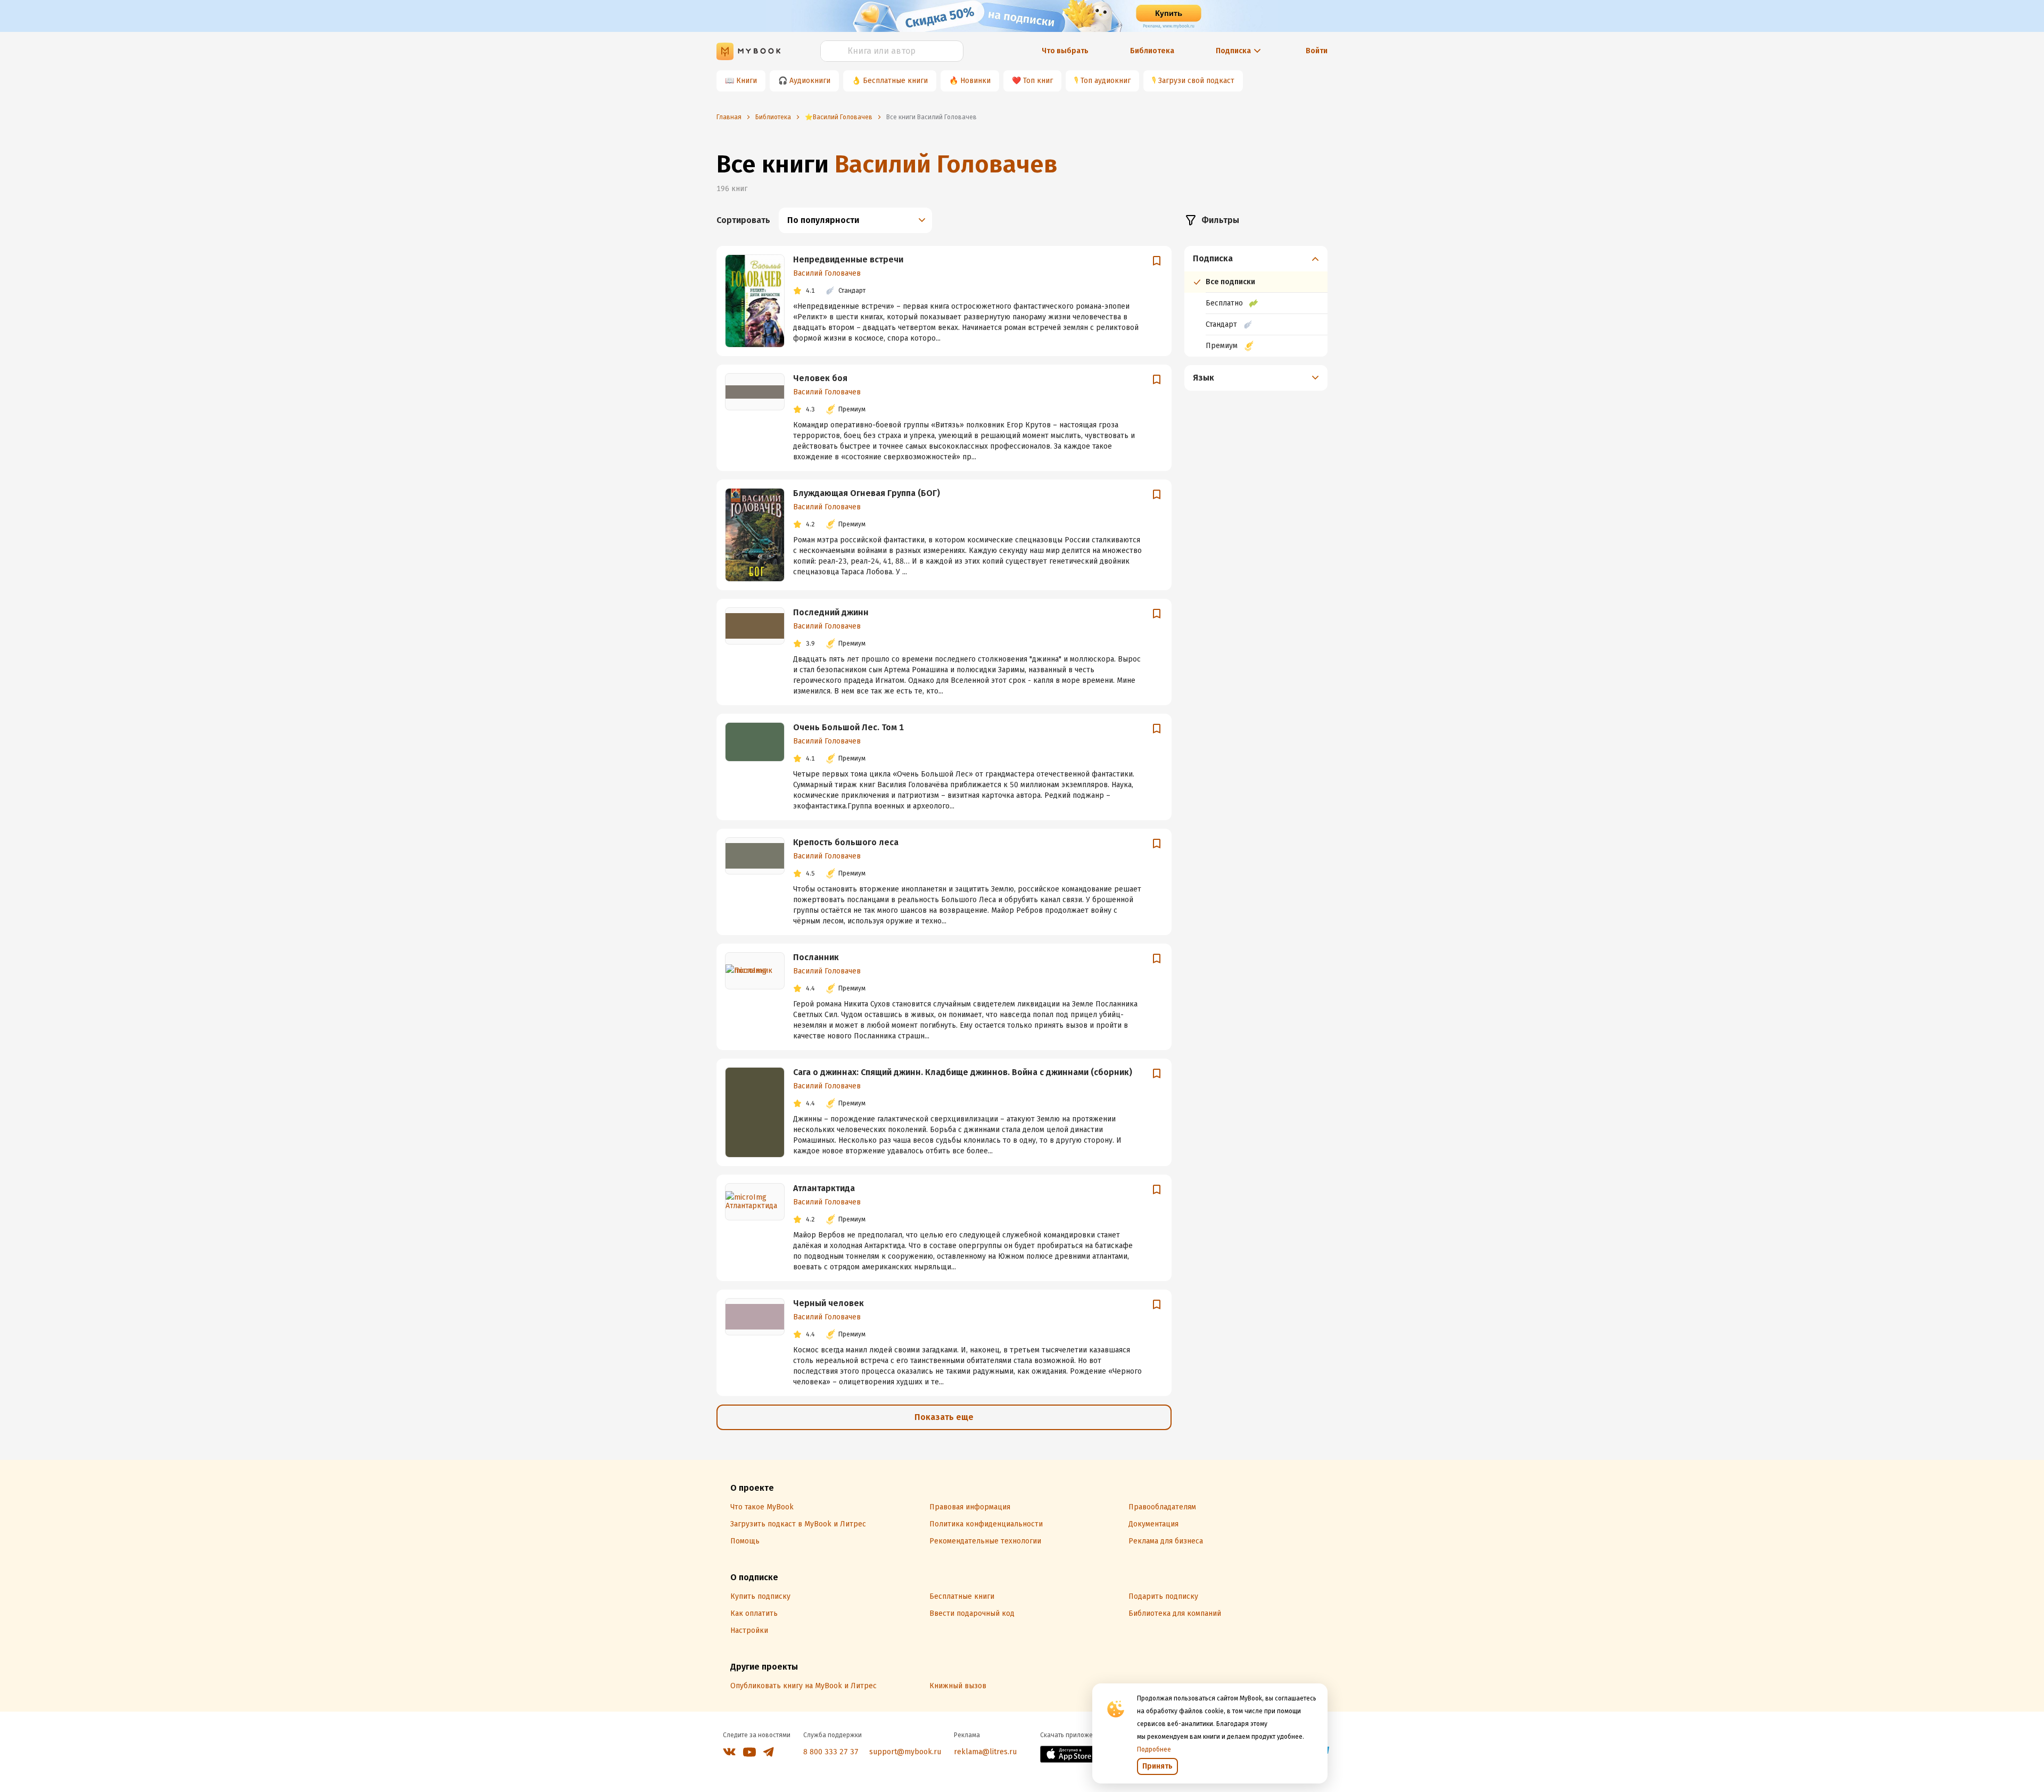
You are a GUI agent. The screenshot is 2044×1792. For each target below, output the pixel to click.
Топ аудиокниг (1106, 81)
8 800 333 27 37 (831, 1752)
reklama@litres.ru (985, 1752)
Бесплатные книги (895, 81)
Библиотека (1152, 51)
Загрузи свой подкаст (1196, 81)
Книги (747, 81)
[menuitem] (1256, 301)
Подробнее (1154, 1749)
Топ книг (1038, 81)
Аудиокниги (810, 81)
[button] (1256, 259)
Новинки (975, 81)
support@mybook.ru (905, 1752)
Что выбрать (1065, 51)
